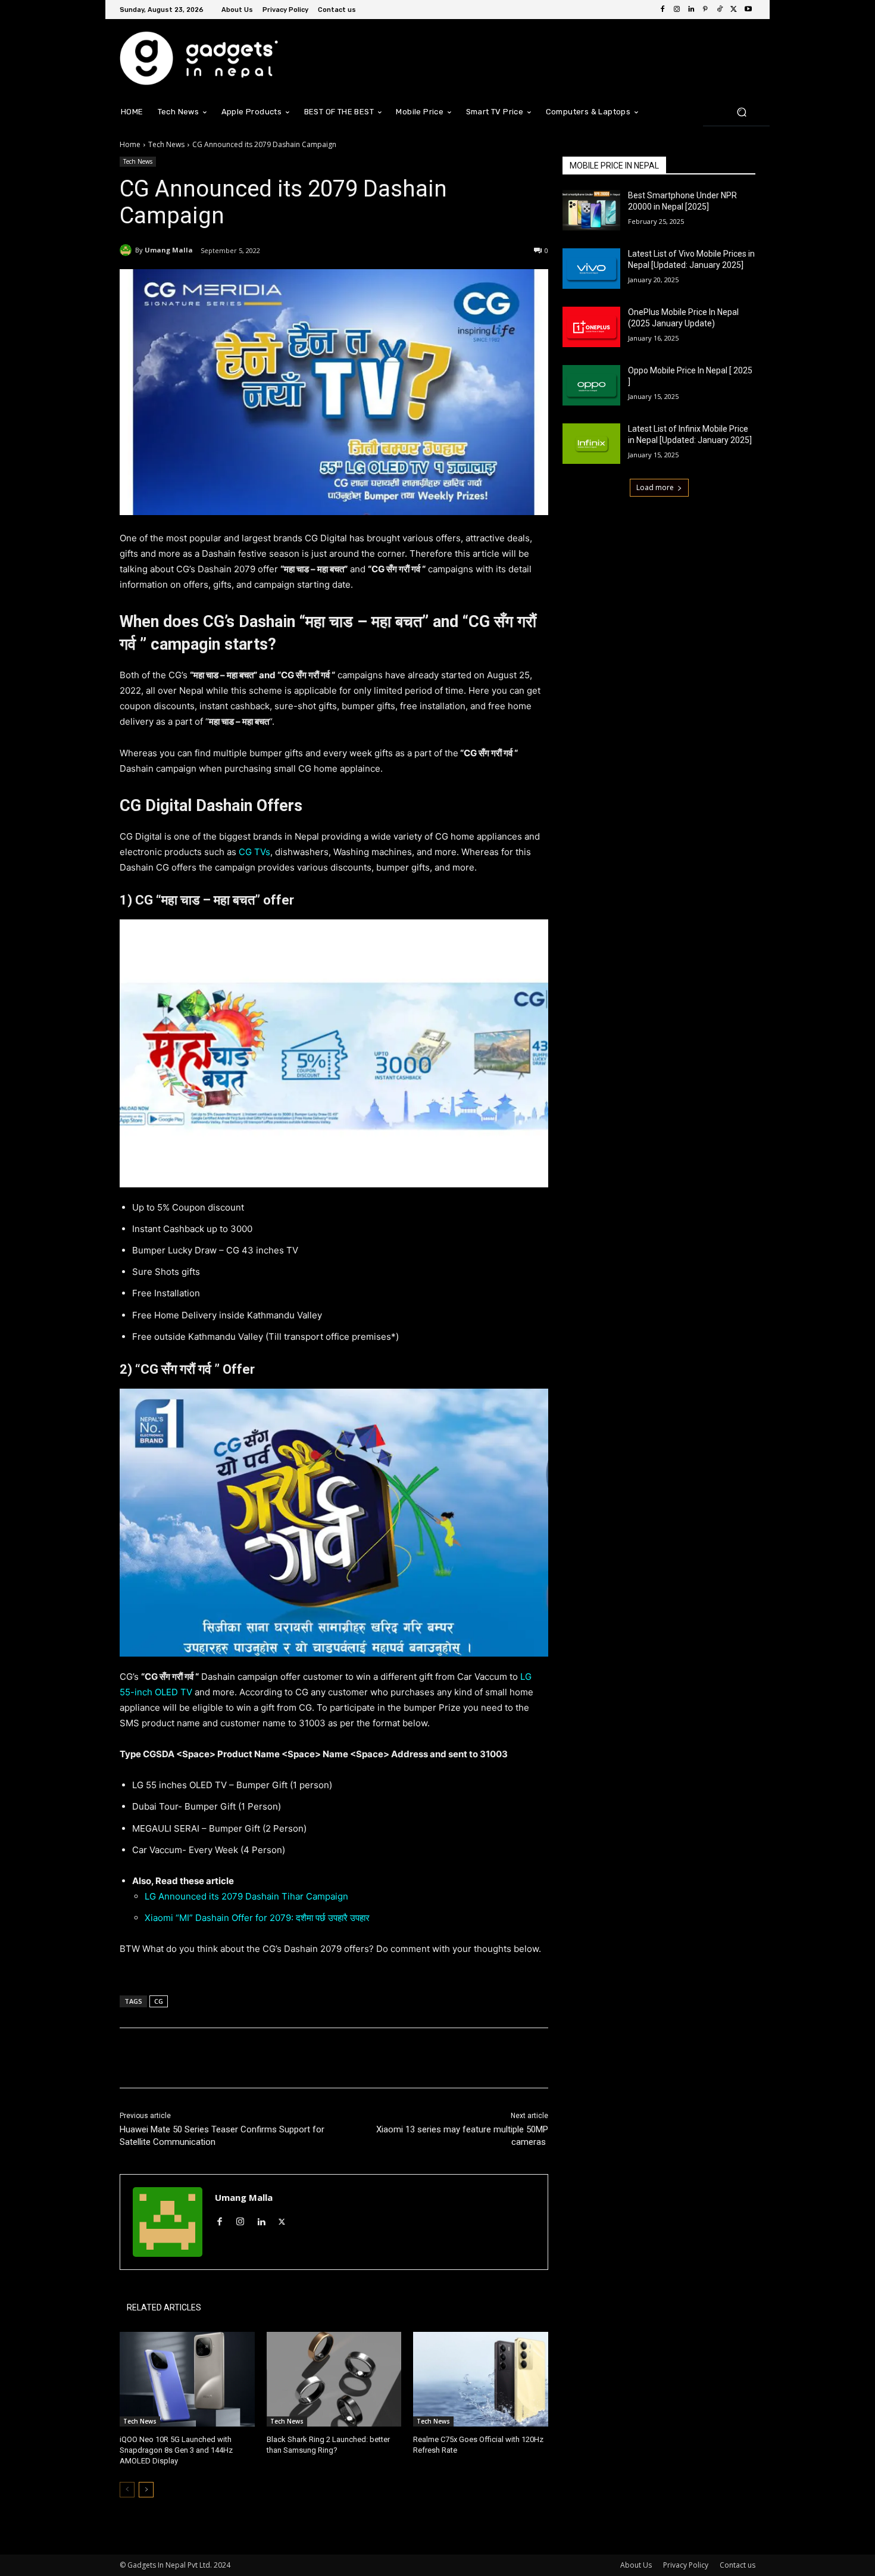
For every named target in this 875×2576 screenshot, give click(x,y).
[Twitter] (734, 10)
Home (130, 144)
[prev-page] (127, 2490)
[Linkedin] (691, 10)
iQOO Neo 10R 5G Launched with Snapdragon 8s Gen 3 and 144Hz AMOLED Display (176, 2450)
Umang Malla (169, 250)
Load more (655, 487)
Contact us (737, 2565)
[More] (315, 2058)
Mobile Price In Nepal (614, 166)
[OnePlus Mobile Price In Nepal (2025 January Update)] (591, 327)
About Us (636, 2565)
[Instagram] (677, 10)
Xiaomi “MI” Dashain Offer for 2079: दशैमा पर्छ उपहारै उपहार (257, 1918)
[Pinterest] (705, 10)
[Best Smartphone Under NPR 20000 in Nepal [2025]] (591, 210)
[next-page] (146, 2490)
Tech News (166, 144)
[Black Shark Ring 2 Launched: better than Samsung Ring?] (334, 2379)
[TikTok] (720, 10)
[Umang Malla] (127, 250)
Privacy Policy (686, 2565)
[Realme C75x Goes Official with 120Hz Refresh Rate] (481, 2379)
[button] (741, 112)
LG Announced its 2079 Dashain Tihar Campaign (246, 1896)
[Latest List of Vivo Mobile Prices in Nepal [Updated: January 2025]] (591, 269)
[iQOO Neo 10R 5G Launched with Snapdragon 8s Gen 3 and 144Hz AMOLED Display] (187, 2379)
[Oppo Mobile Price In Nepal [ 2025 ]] (591, 385)
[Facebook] (662, 10)
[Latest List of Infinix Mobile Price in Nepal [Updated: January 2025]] (591, 444)
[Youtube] (748, 10)
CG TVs (254, 852)
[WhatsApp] (287, 2058)
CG (159, 2001)
